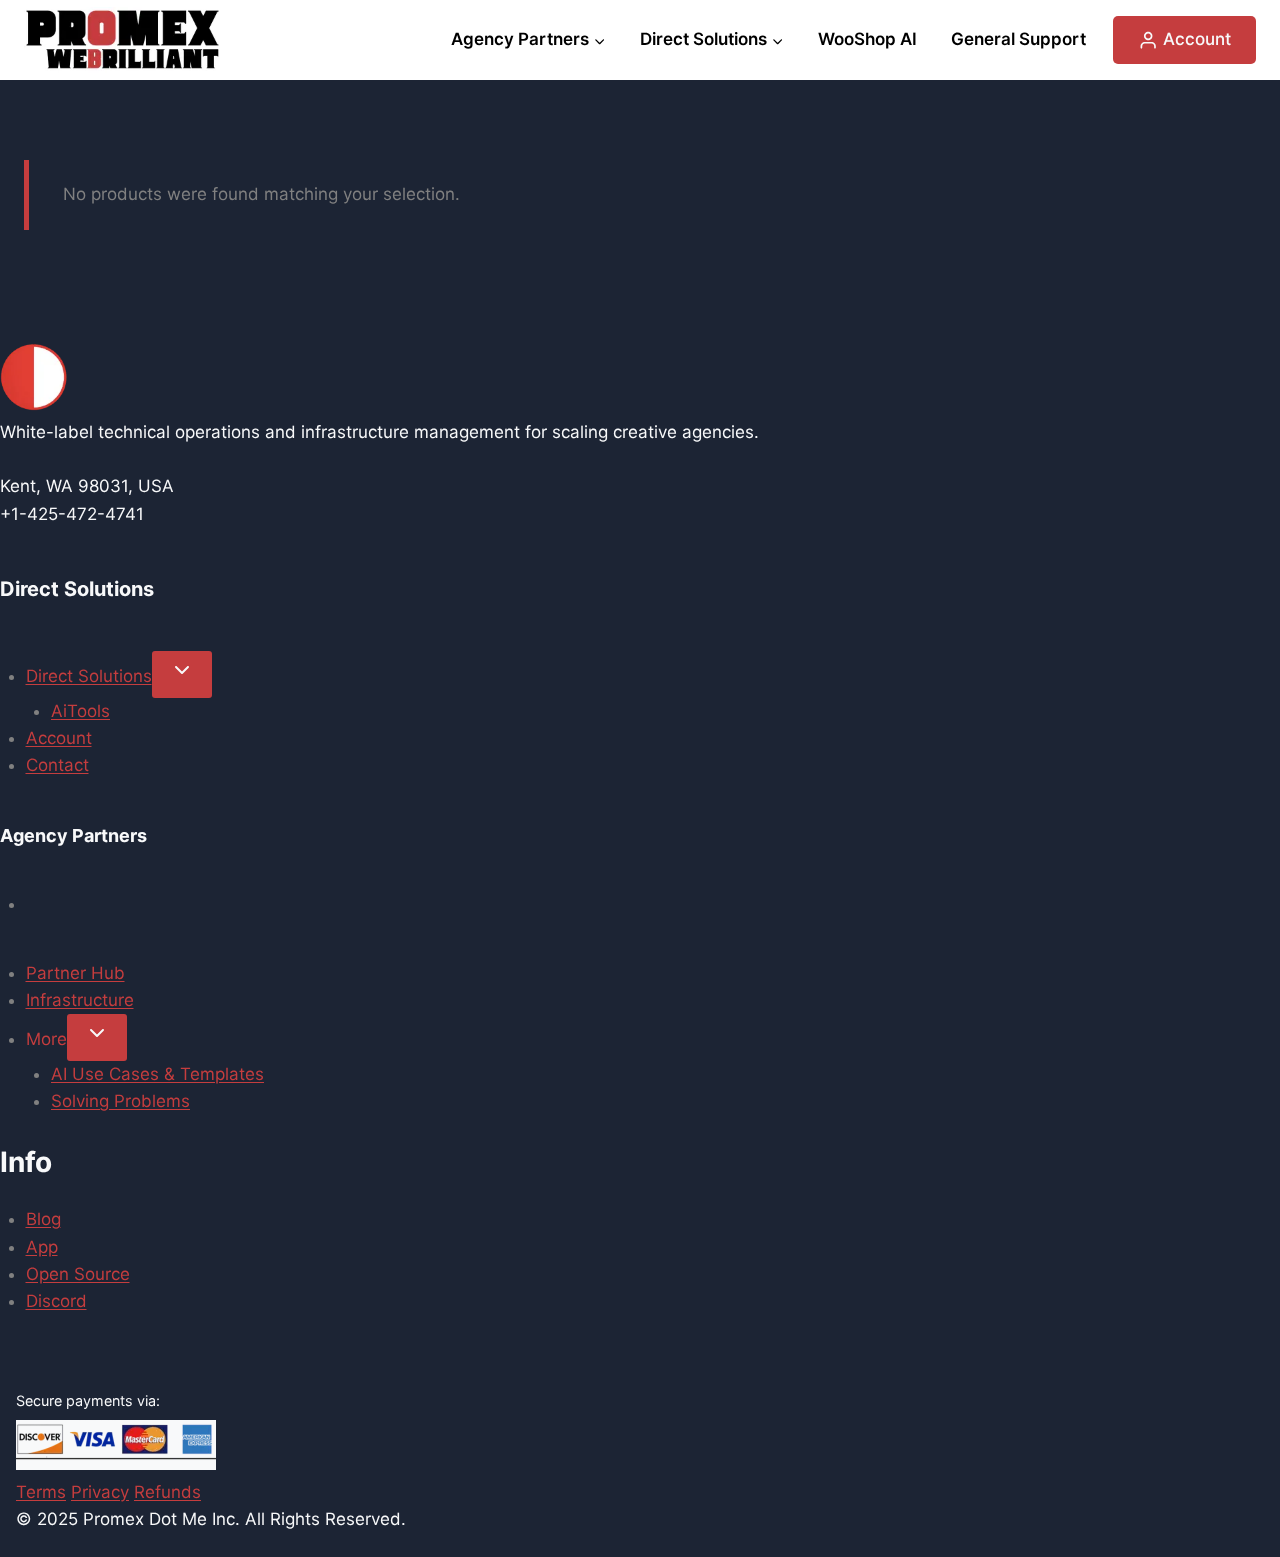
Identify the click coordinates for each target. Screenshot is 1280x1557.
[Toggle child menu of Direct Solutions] (182, 674)
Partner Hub (75, 973)
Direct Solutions (89, 676)
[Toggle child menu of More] (97, 1037)
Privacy (100, 1492)
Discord (56, 1301)
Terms (41, 1492)
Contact (57, 765)
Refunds (167, 1492)
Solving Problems (120, 1101)
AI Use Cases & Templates (157, 1074)
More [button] (46, 1039)
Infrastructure (80, 1000)
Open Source (78, 1274)
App (42, 1247)
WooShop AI (867, 39)
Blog (43, 1219)
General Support (1018, 39)
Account (59, 738)
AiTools (80, 711)
